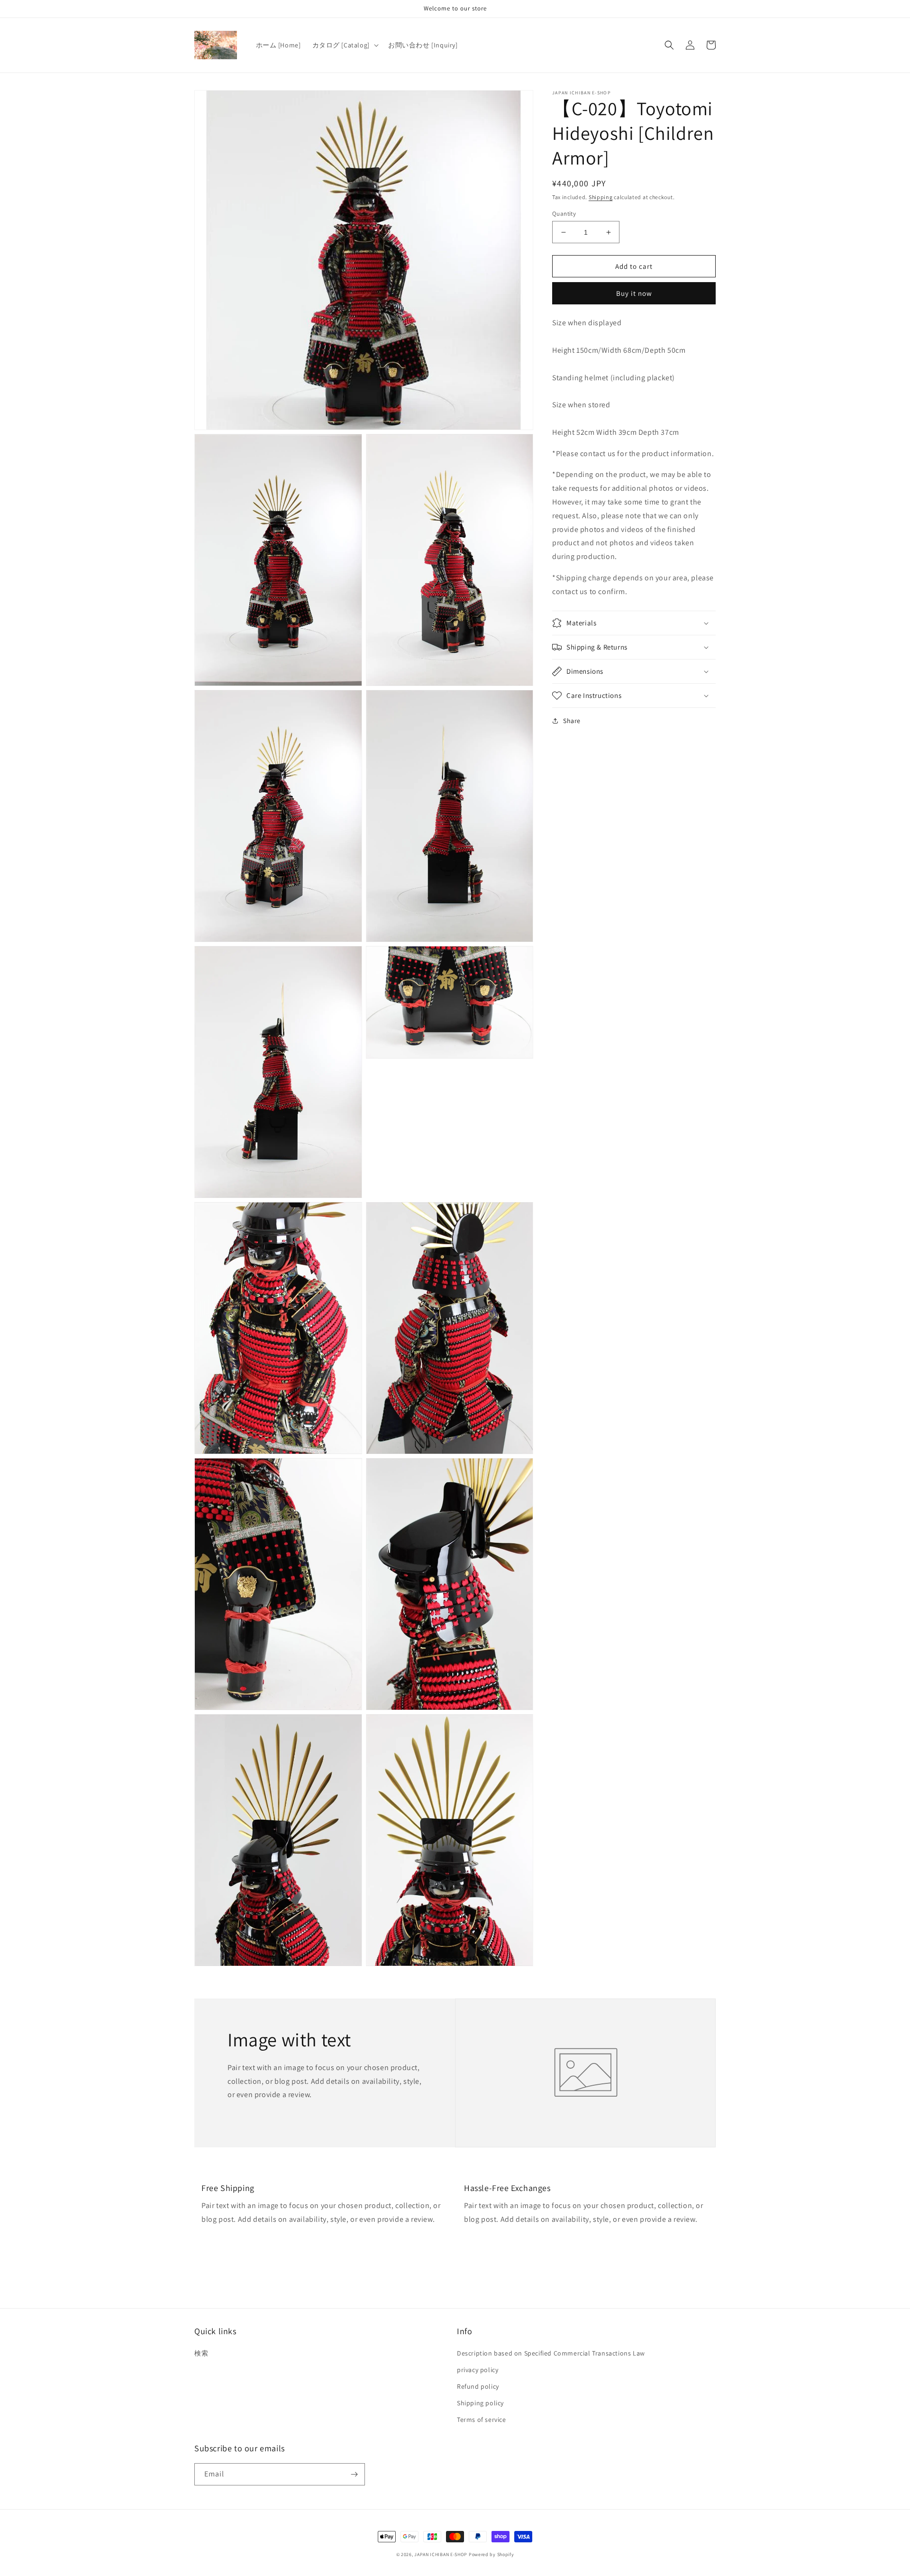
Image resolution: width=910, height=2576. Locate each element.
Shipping (601, 197)
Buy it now (634, 294)
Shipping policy (480, 2403)
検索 (201, 2353)
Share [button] (572, 721)
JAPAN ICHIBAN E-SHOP (441, 2554)
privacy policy (478, 2370)
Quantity (564, 214)
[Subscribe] (354, 2474)
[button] (345, 45)
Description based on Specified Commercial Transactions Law (551, 2353)
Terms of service (482, 2420)
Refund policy (478, 2386)
